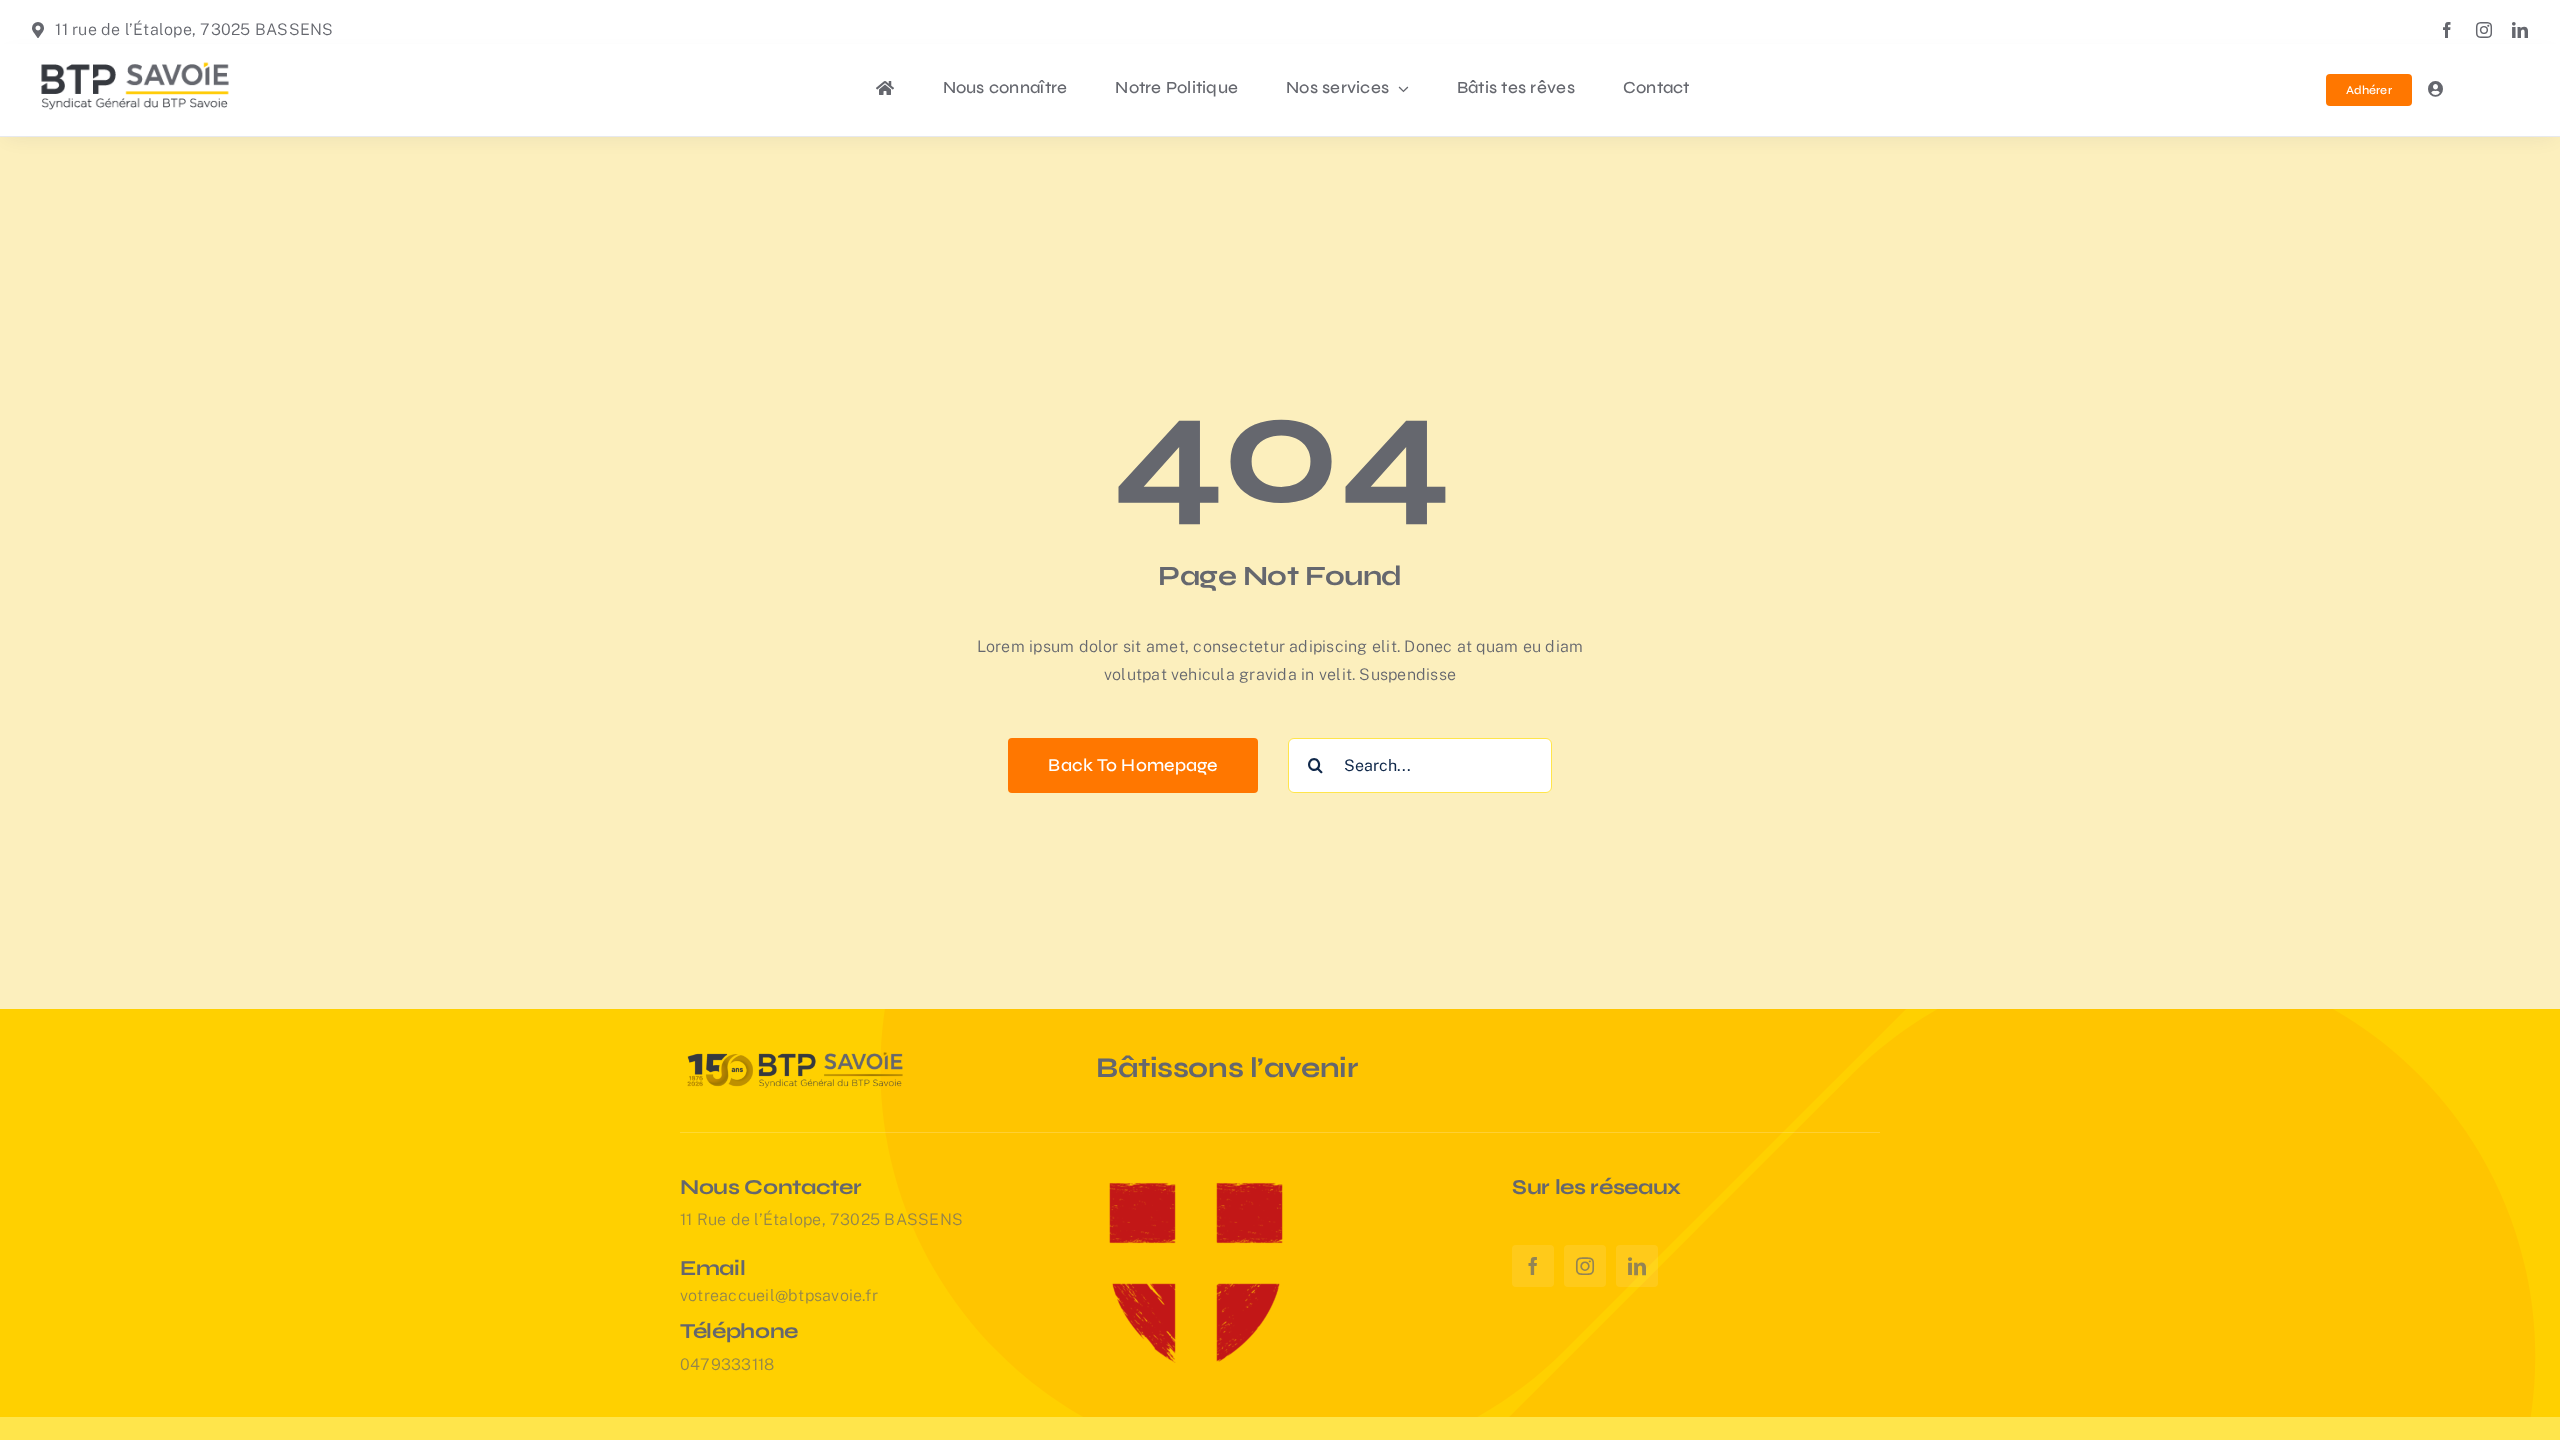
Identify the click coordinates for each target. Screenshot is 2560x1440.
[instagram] (2484, 30)
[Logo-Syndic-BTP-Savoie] (135, 58)
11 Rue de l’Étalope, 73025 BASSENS (821, 1219)
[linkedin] (2520, 30)
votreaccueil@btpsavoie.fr (779, 1295)
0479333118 (727, 1364)
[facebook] (2447, 30)
